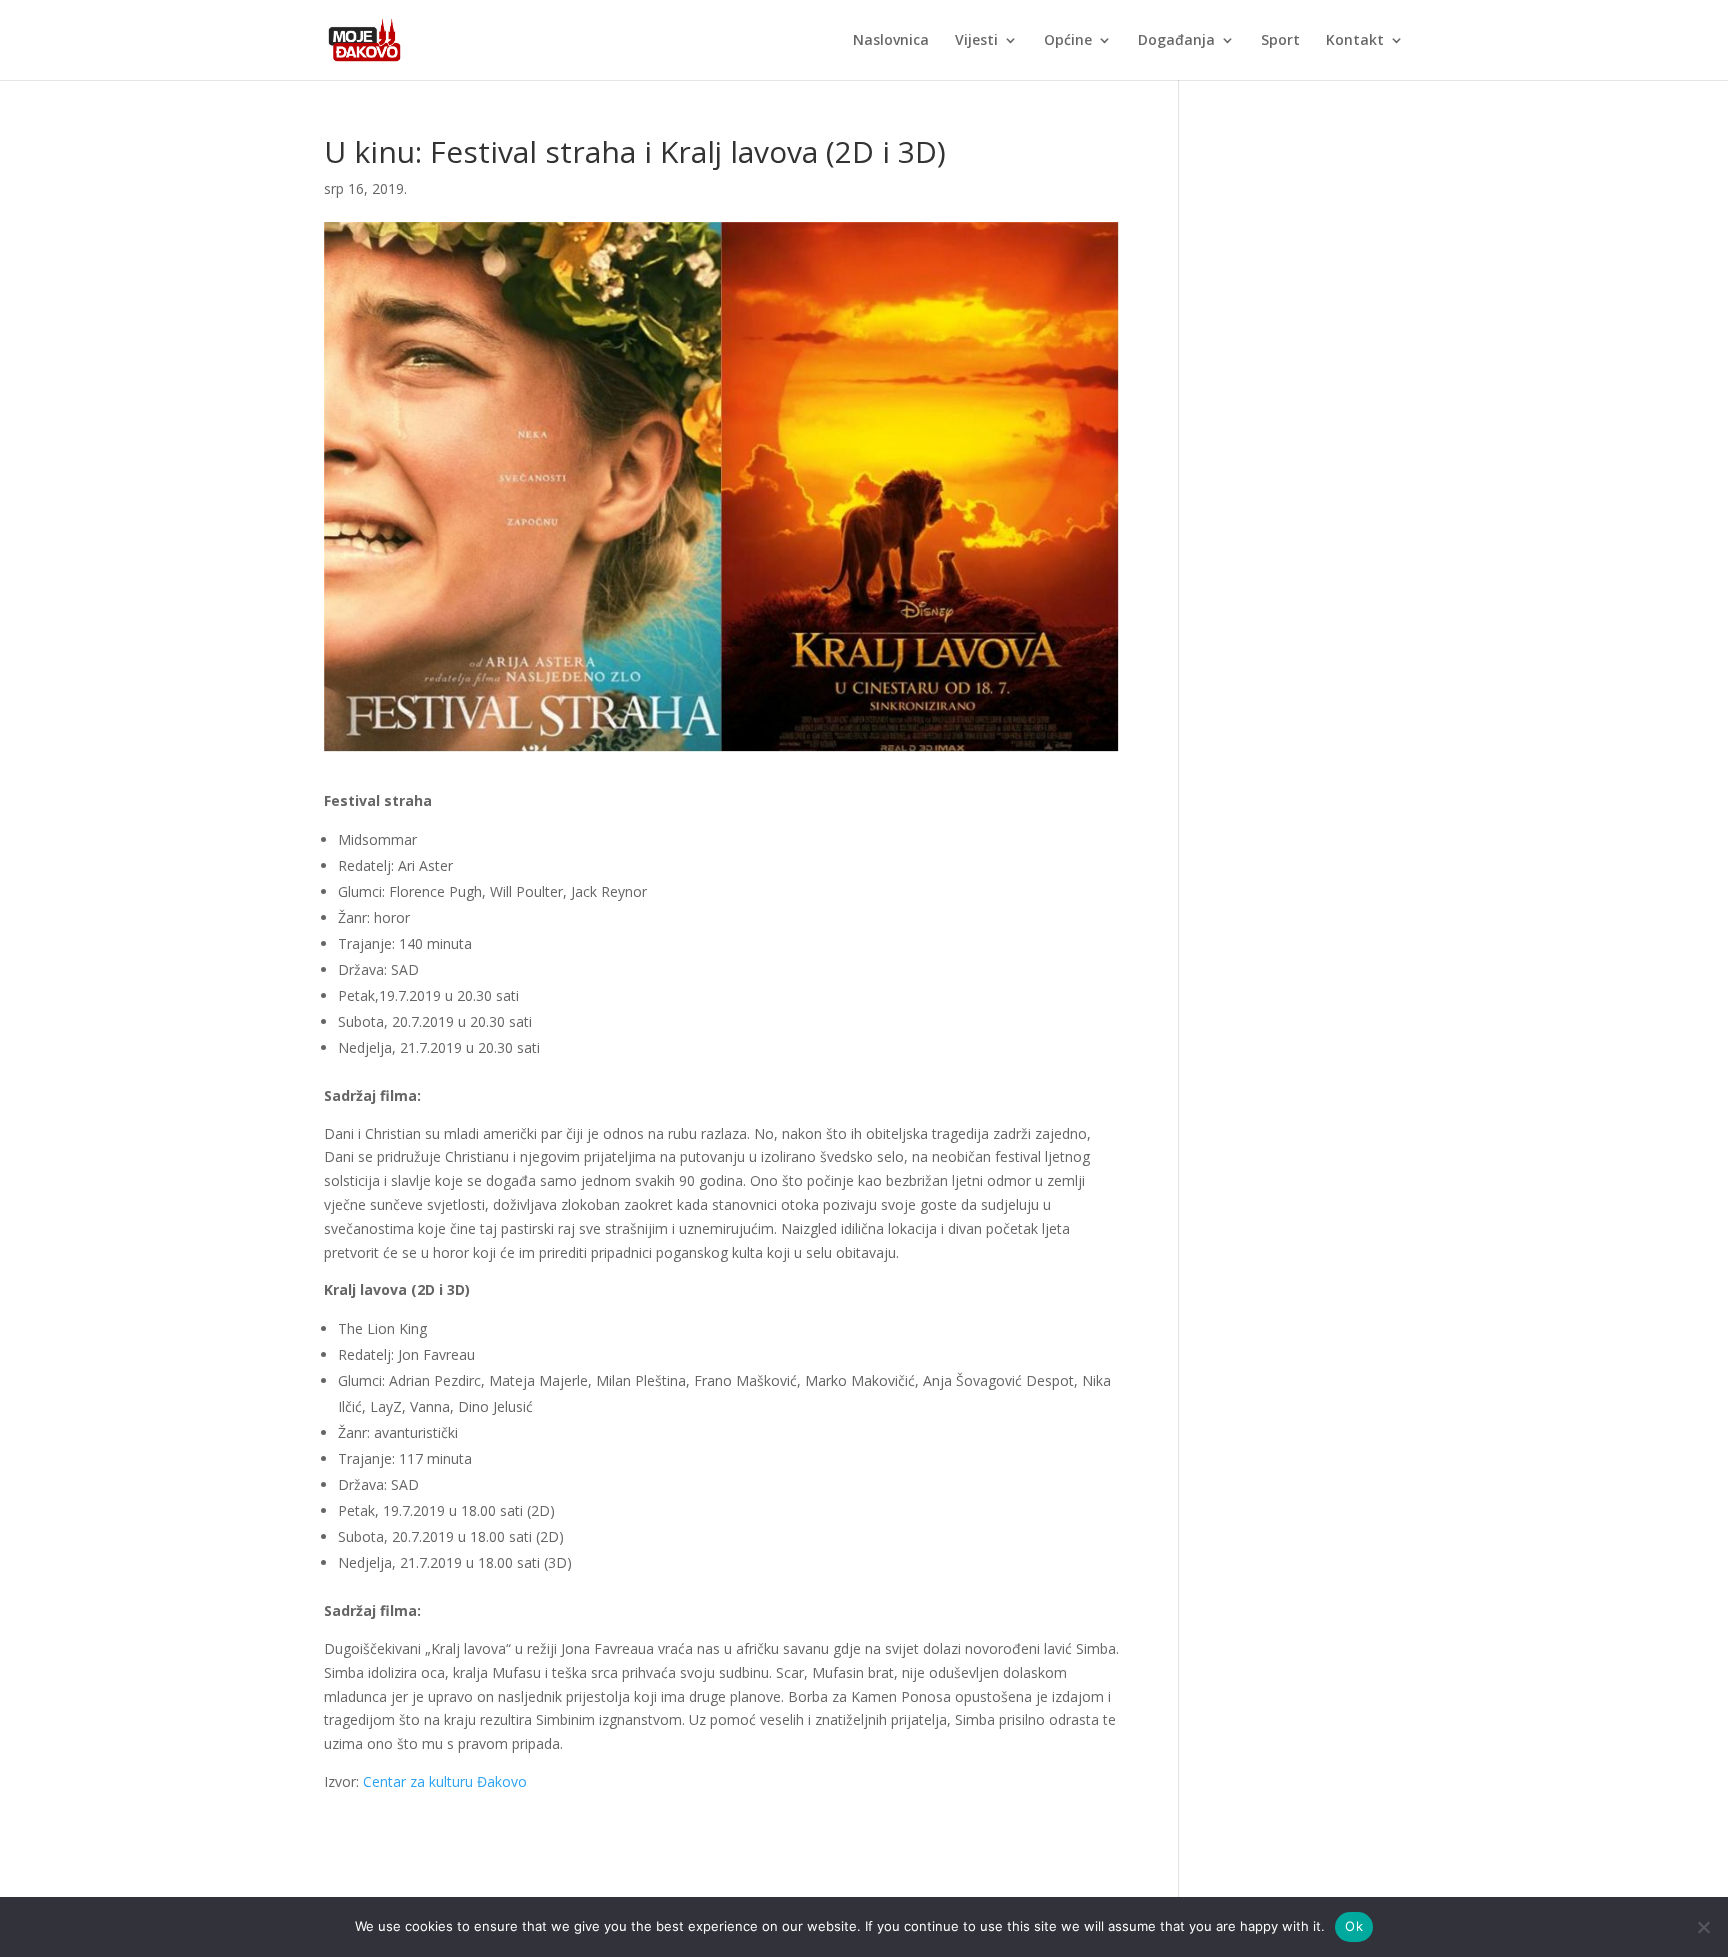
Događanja (1176, 41)
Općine (1068, 41)
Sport (1280, 41)
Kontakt (1355, 41)
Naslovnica (891, 41)
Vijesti (976, 41)
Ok (1354, 1926)
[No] (1703, 1927)
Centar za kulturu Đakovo (445, 1781)
